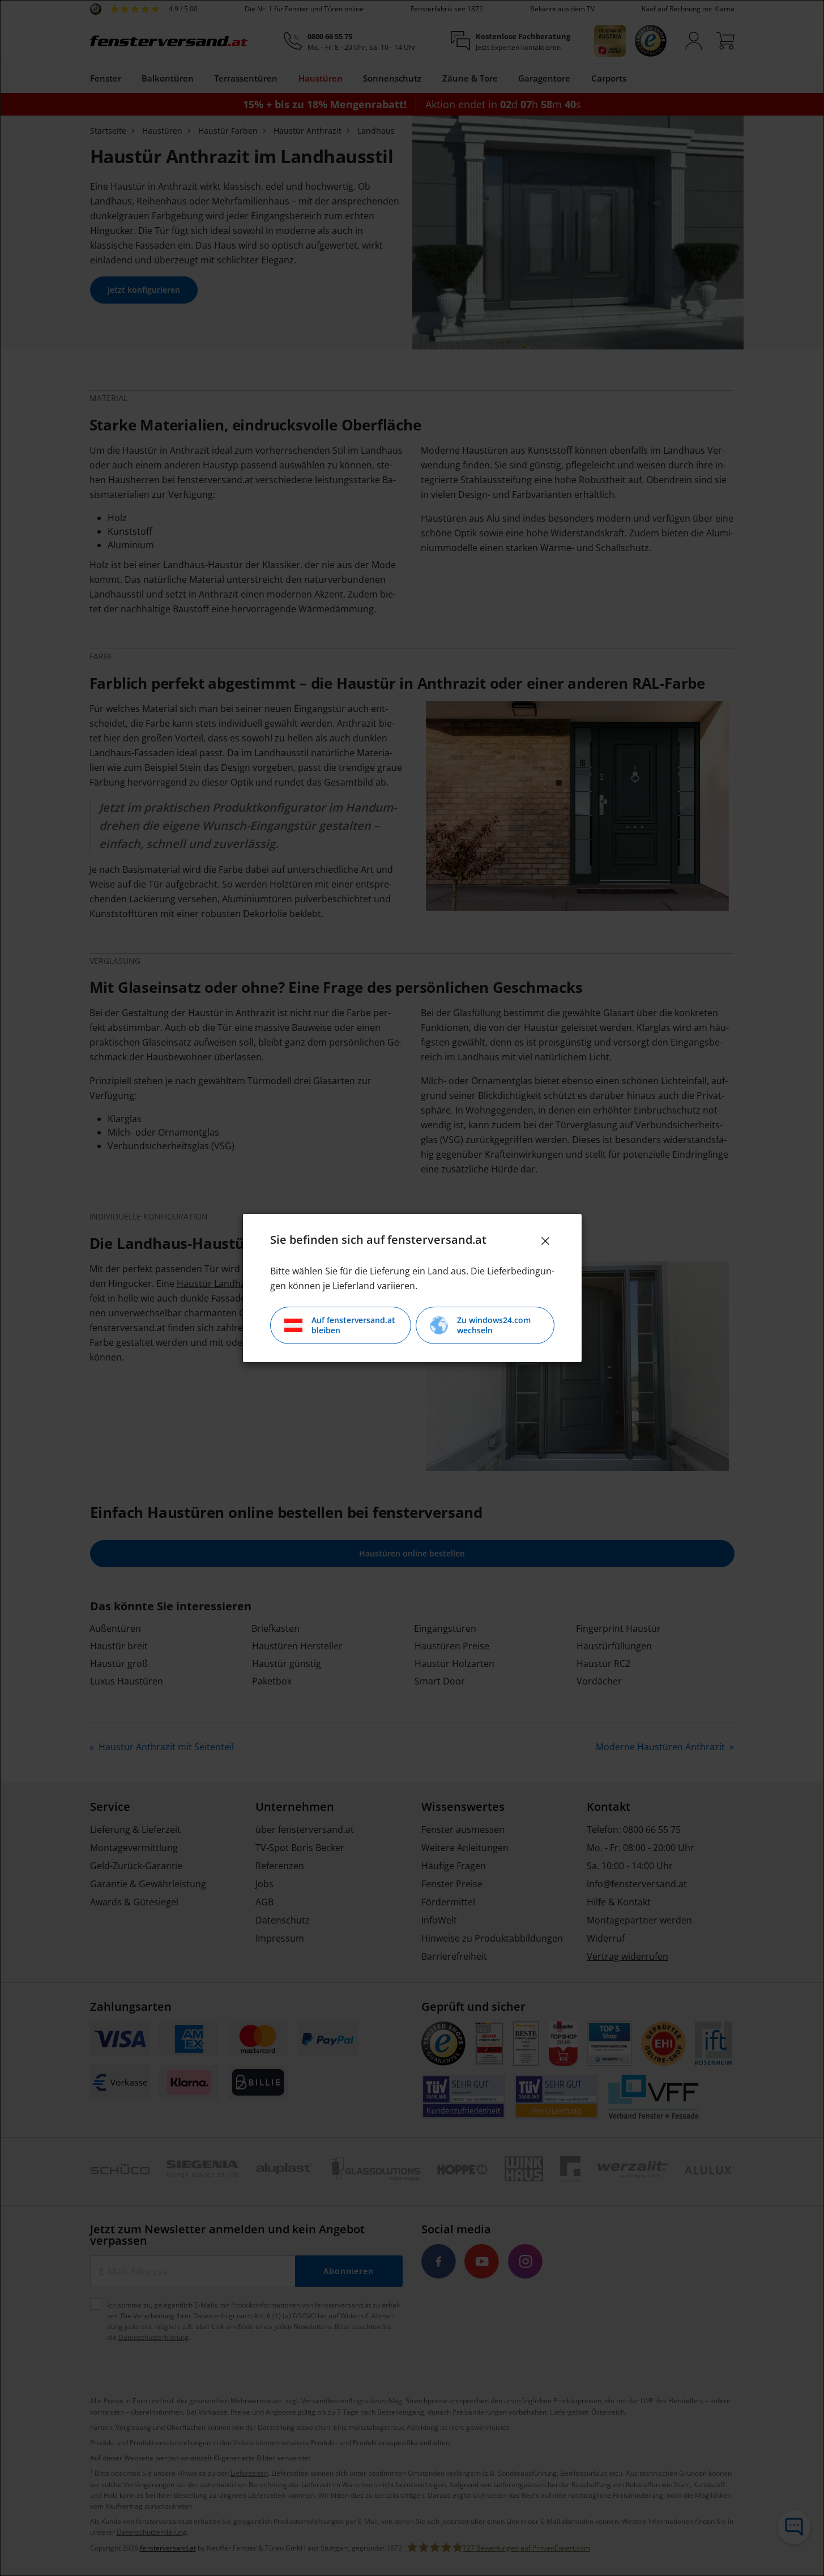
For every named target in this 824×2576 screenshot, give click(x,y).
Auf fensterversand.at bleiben (353, 1325)
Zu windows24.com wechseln (494, 1325)
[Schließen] (545, 1241)
